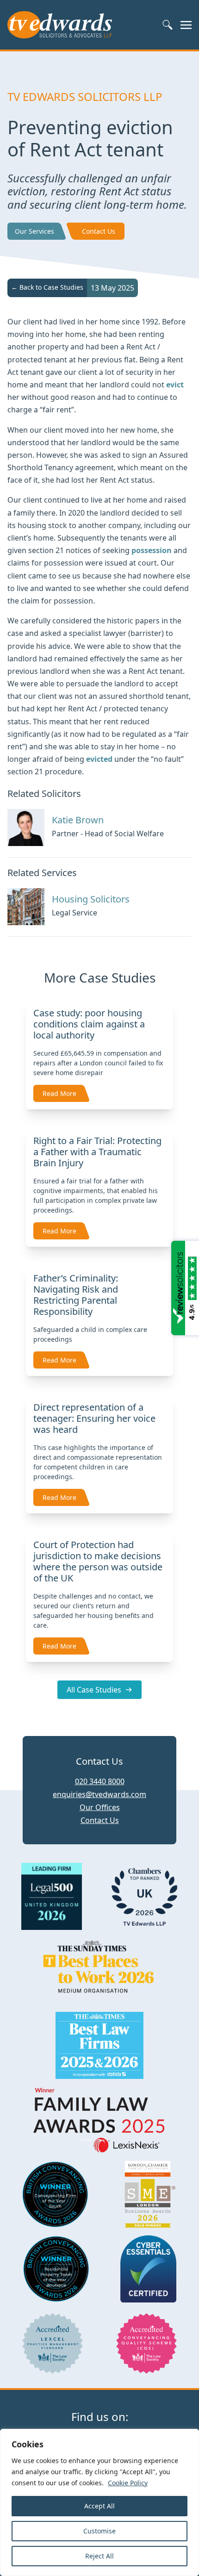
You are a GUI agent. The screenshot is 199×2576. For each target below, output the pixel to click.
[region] (99, 2502)
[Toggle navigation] (186, 25)
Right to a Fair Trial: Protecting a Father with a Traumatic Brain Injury (97, 1152)
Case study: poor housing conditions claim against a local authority (89, 1024)
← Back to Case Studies (47, 287)
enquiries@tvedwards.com (99, 1794)
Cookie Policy (128, 2483)
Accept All (99, 2506)
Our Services (34, 231)
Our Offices (100, 1807)
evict (175, 385)
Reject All (99, 2556)
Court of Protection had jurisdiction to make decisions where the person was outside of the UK (98, 1561)
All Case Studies (94, 1690)
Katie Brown (78, 820)
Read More (59, 1093)
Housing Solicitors (91, 899)
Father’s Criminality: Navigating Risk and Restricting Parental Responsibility (76, 1295)
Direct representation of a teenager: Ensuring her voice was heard (94, 1418)
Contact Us (99, 231)
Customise (99, 2531)
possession (152, 550)
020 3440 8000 (100, 1781)
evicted (99, 759)
